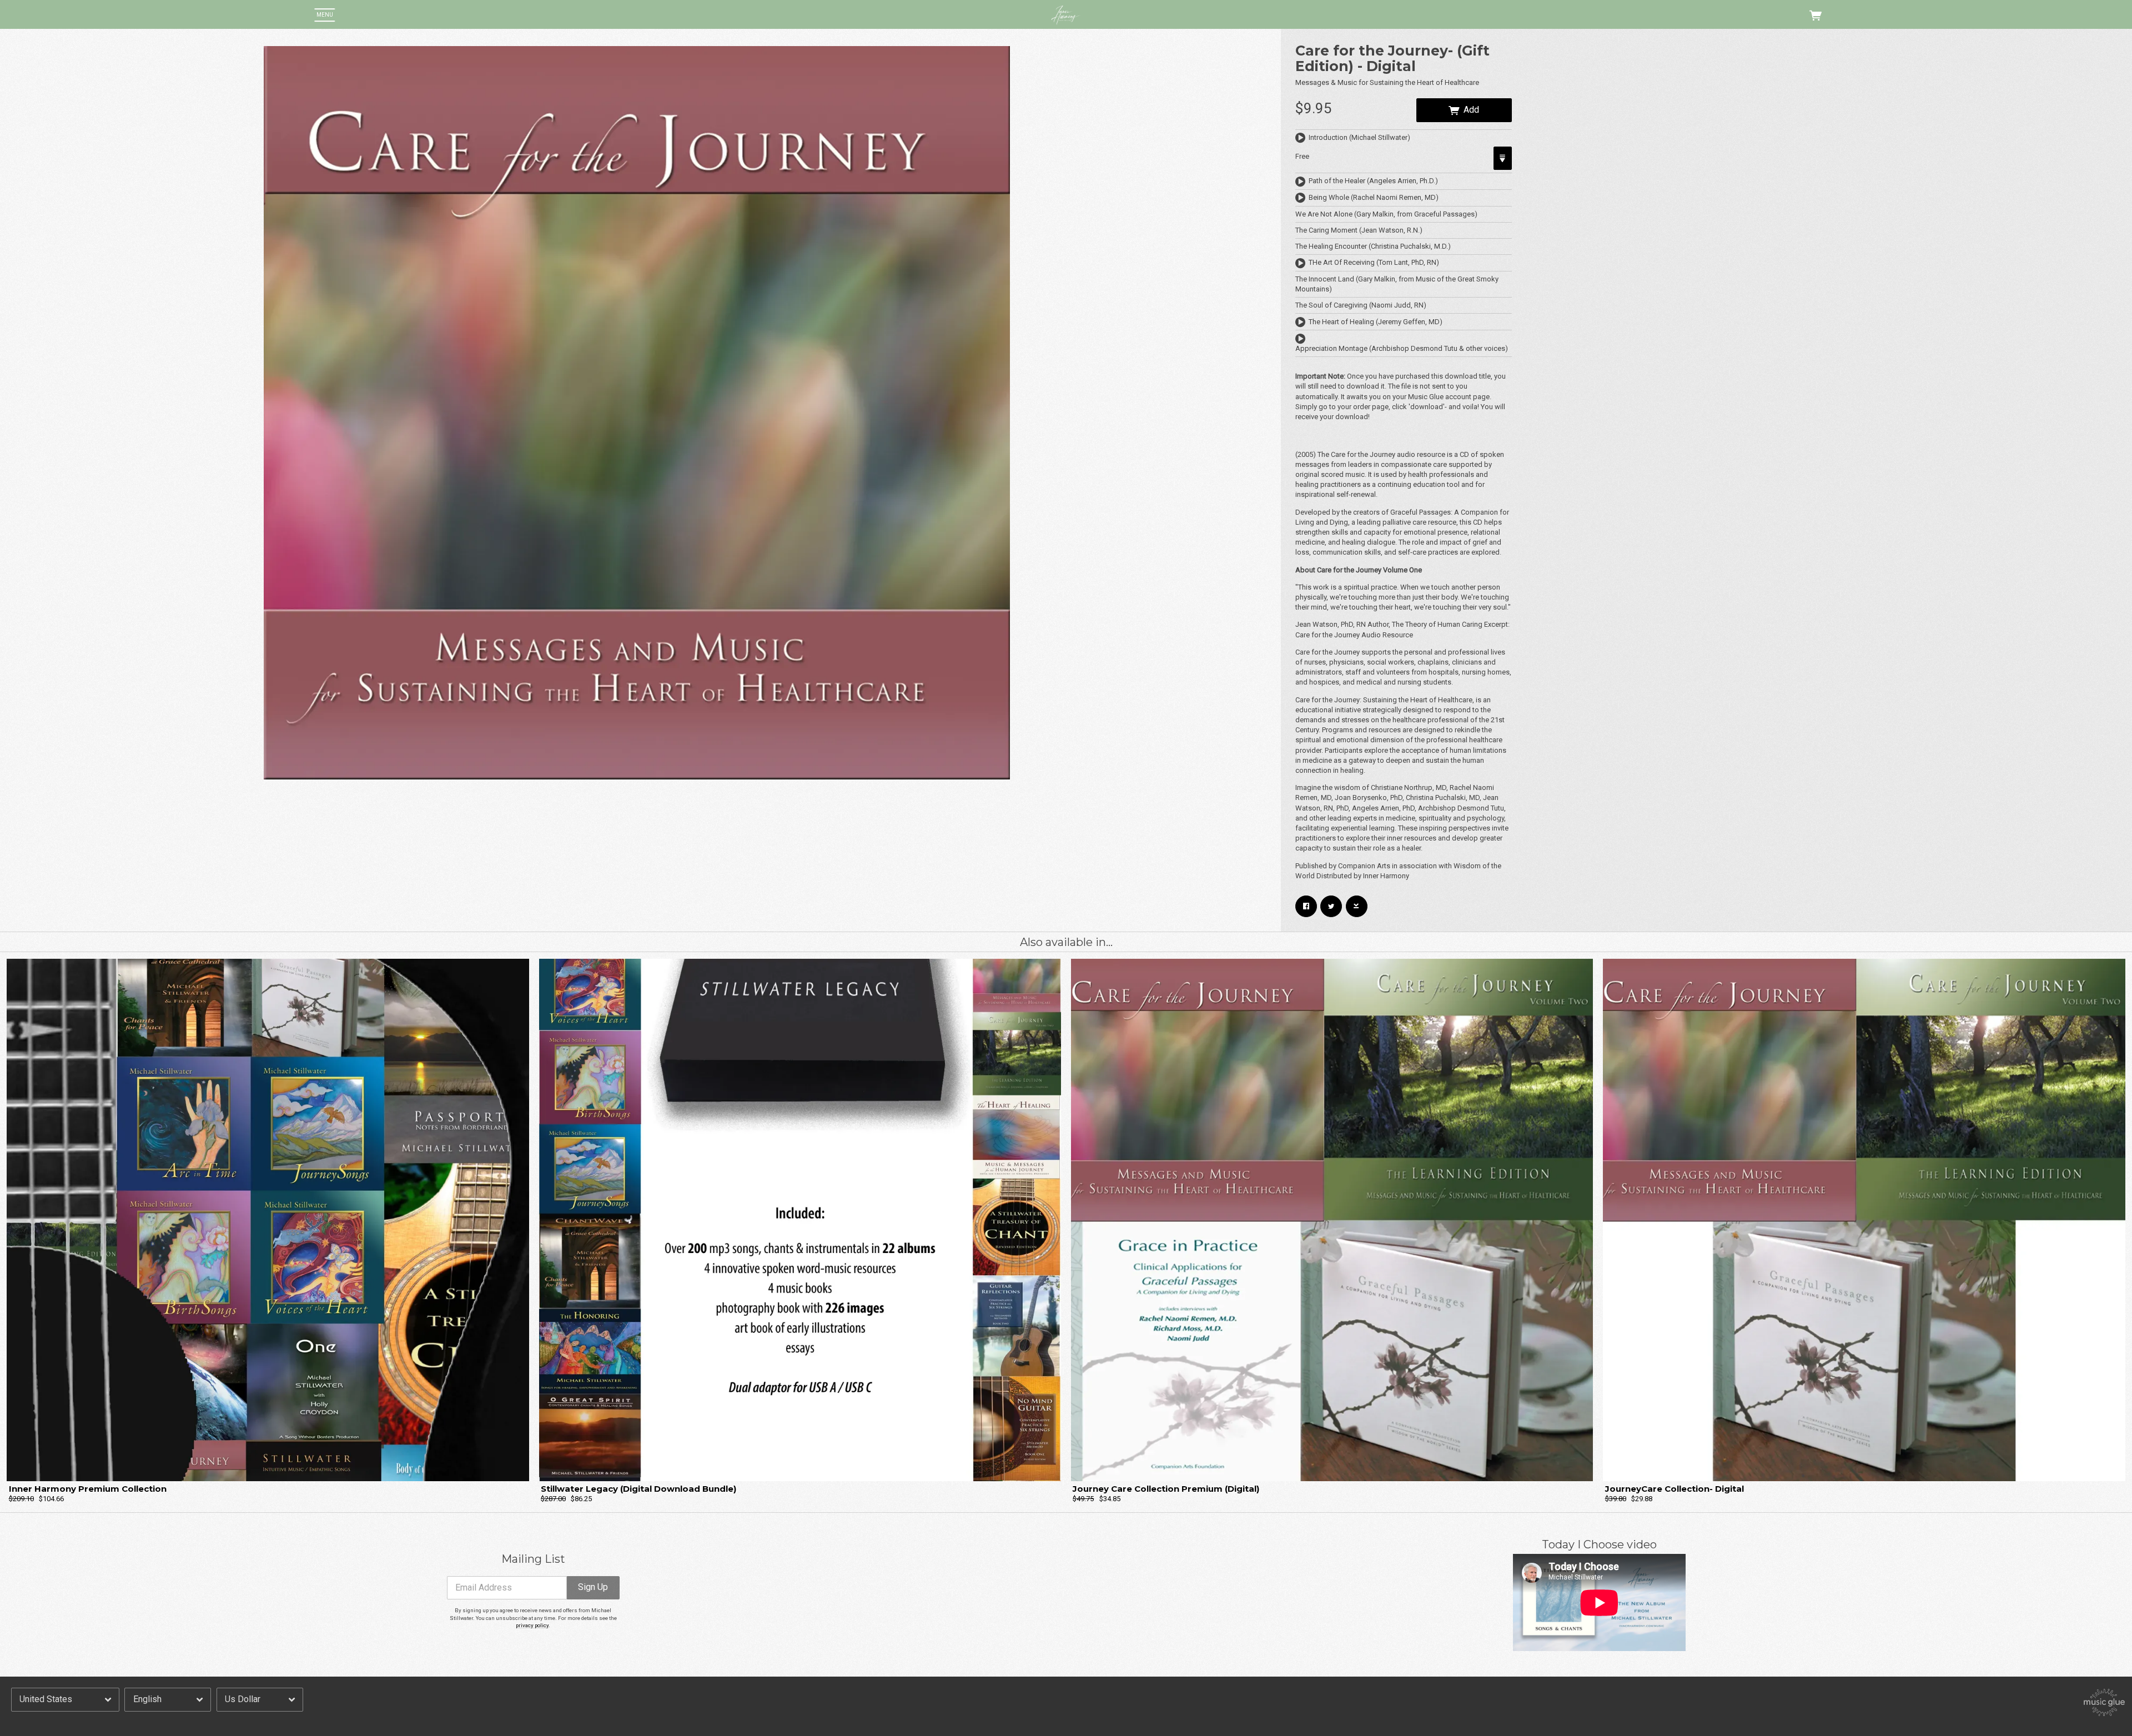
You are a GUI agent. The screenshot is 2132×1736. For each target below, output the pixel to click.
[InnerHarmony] (1066, 15)
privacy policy (532, 1625)
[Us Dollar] (260, 1699)
